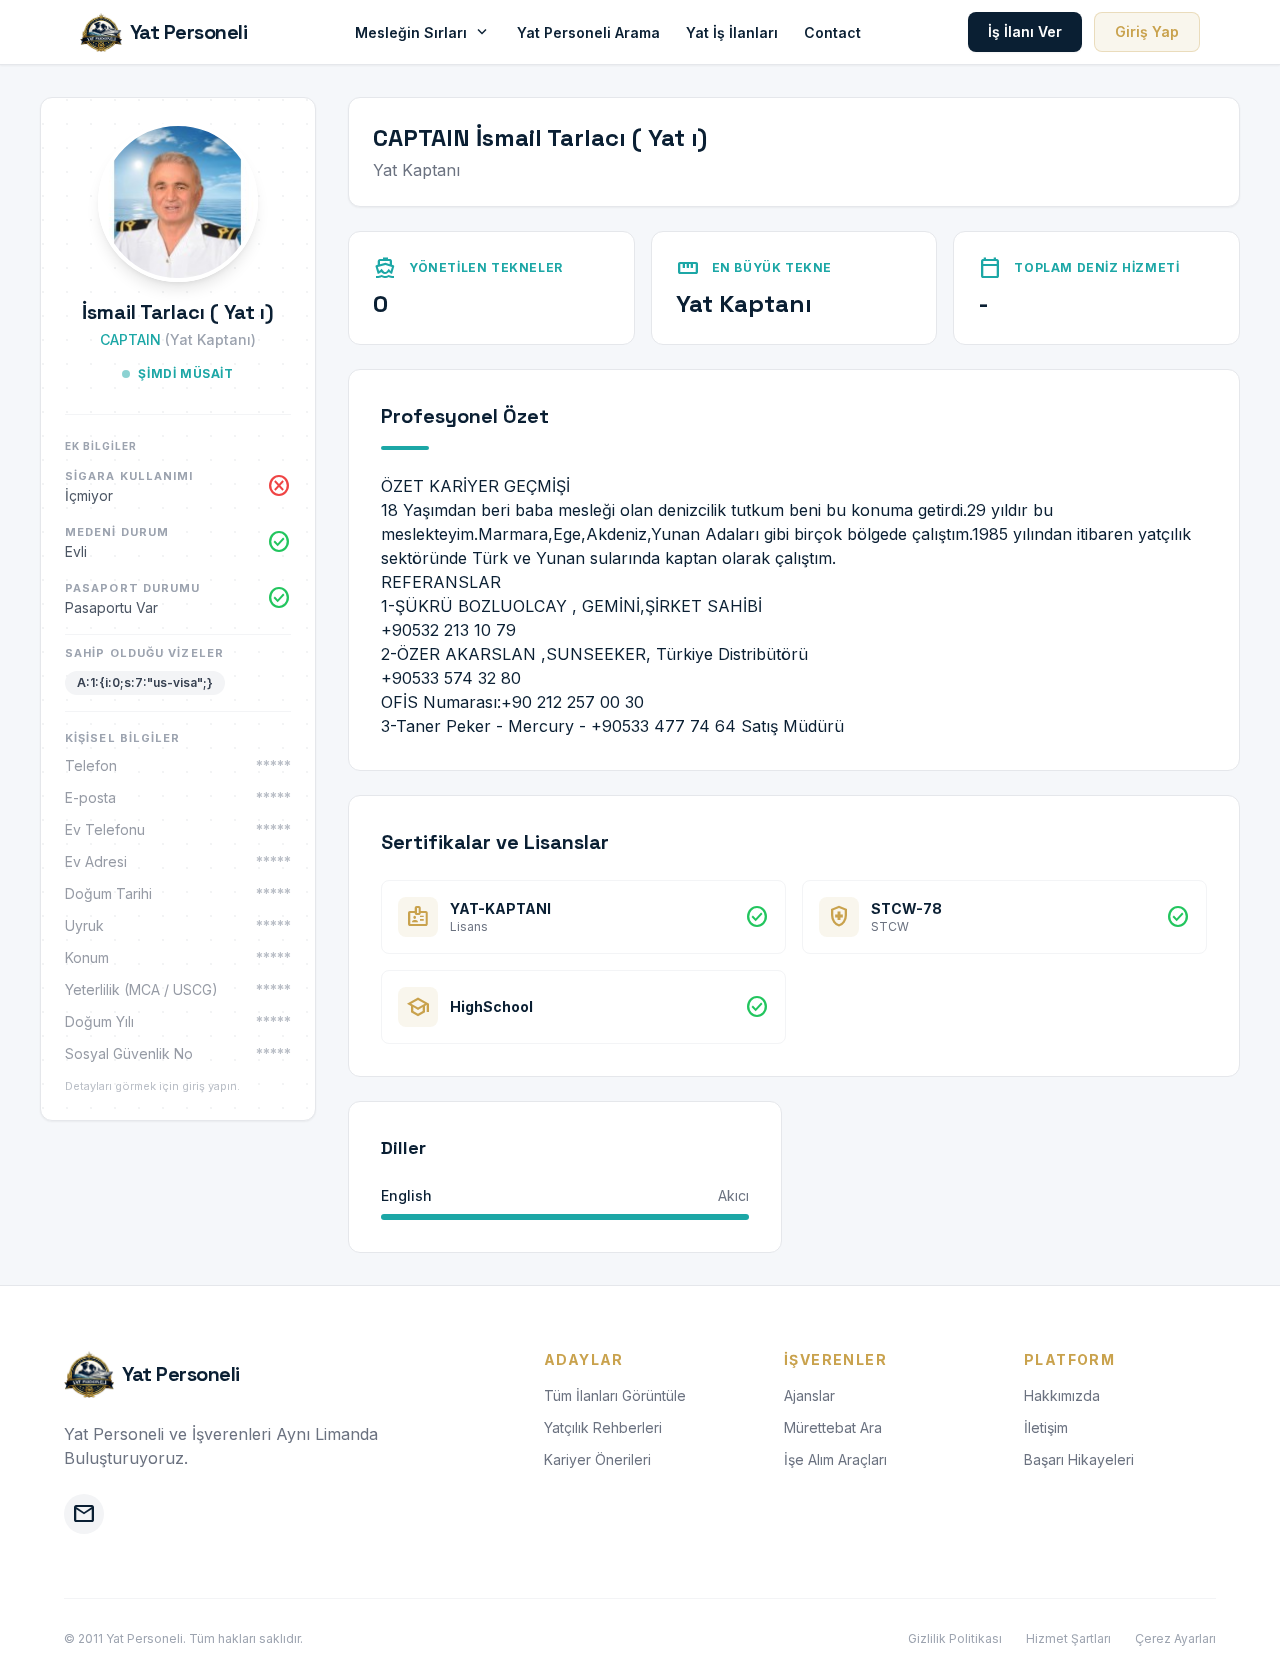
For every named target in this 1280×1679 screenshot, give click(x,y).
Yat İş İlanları (732, 32)
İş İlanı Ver (1025, 31)
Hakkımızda (1062, 1395)
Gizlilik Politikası (955, 1638)
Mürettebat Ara (833, 1427)
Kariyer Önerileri (597, 1459)
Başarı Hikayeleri (1079, 1459)
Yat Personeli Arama (588, 32)
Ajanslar (809, 1395)
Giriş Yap (1147, 31)
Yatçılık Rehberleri (603, 1427)
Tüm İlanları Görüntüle (615, 1395)
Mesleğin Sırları (423, 32)
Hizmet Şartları (1068, 1638)
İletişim (1046, 1427)
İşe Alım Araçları (835, 1459)
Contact (832, 32)
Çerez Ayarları (1175, 1638)
